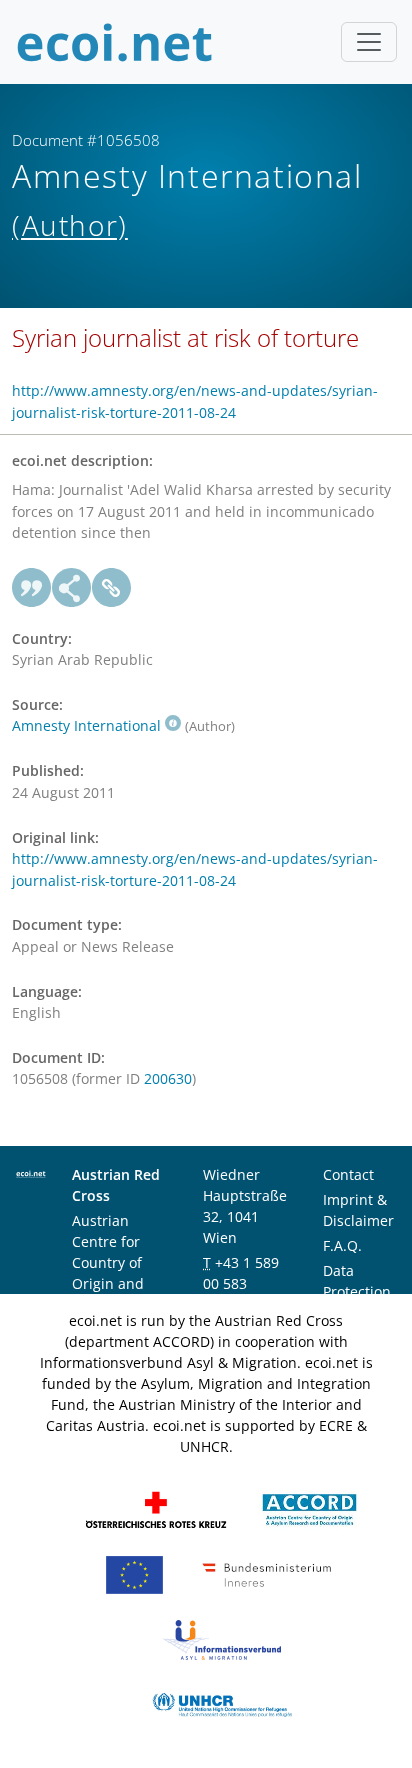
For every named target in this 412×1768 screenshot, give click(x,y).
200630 (168, 1078)
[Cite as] (32, 588)
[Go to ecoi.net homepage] (115, 42)
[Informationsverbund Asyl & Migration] (222, 1638)
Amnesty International (86, 725)
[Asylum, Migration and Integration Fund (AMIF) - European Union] (134, 1573)
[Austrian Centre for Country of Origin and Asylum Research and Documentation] (309, 1508)
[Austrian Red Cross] (156, 1508)
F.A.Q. (342, 1245)
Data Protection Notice (357, 1291)
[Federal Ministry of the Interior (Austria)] (267, 1573)
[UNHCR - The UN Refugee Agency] (222, 1703)
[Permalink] (112, 588)
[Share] (72, 588)
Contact (348, 1174)
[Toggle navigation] (369, 42)
